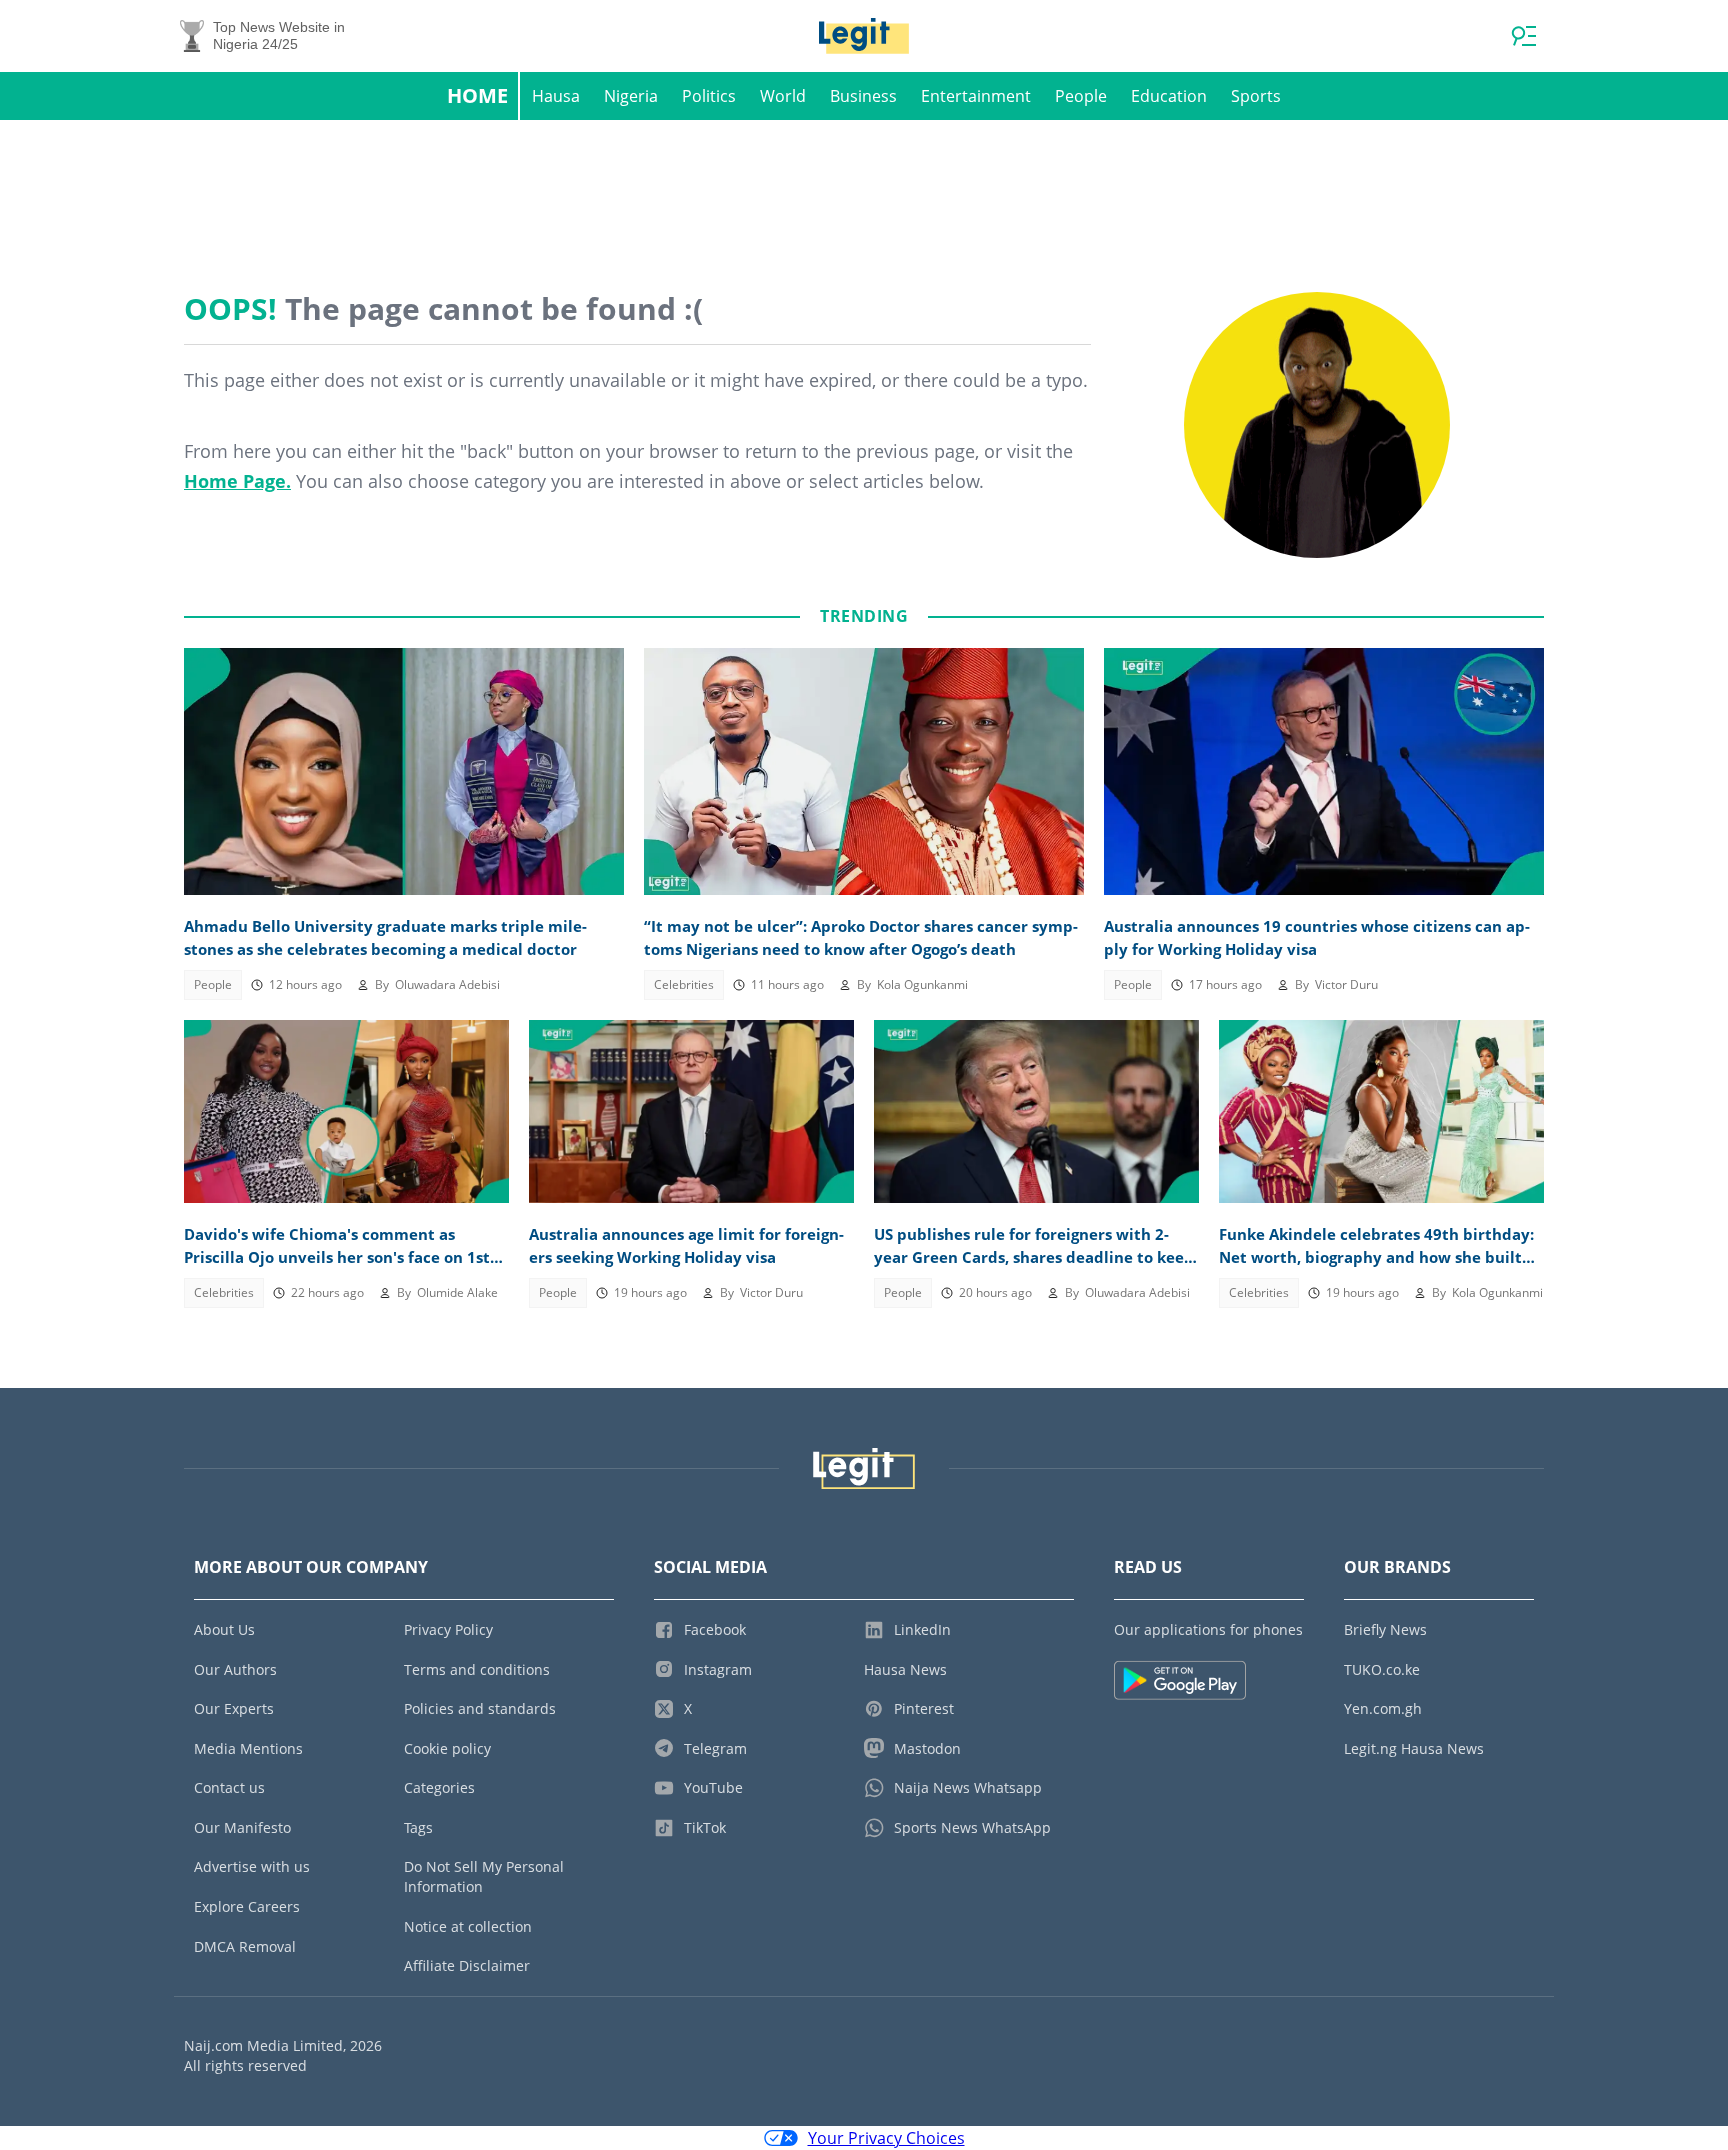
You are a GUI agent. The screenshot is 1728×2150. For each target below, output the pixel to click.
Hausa (556, 96)
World (783, 96)
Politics (709, 96)
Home (477, 95)
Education (1169, 96)
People (1081, 96)
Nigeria (631, 96)
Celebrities (684, 984)
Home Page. (237, 481)
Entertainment (976, 96)
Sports (1256, 96)
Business (863, 96)
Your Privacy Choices (886, 2138)
